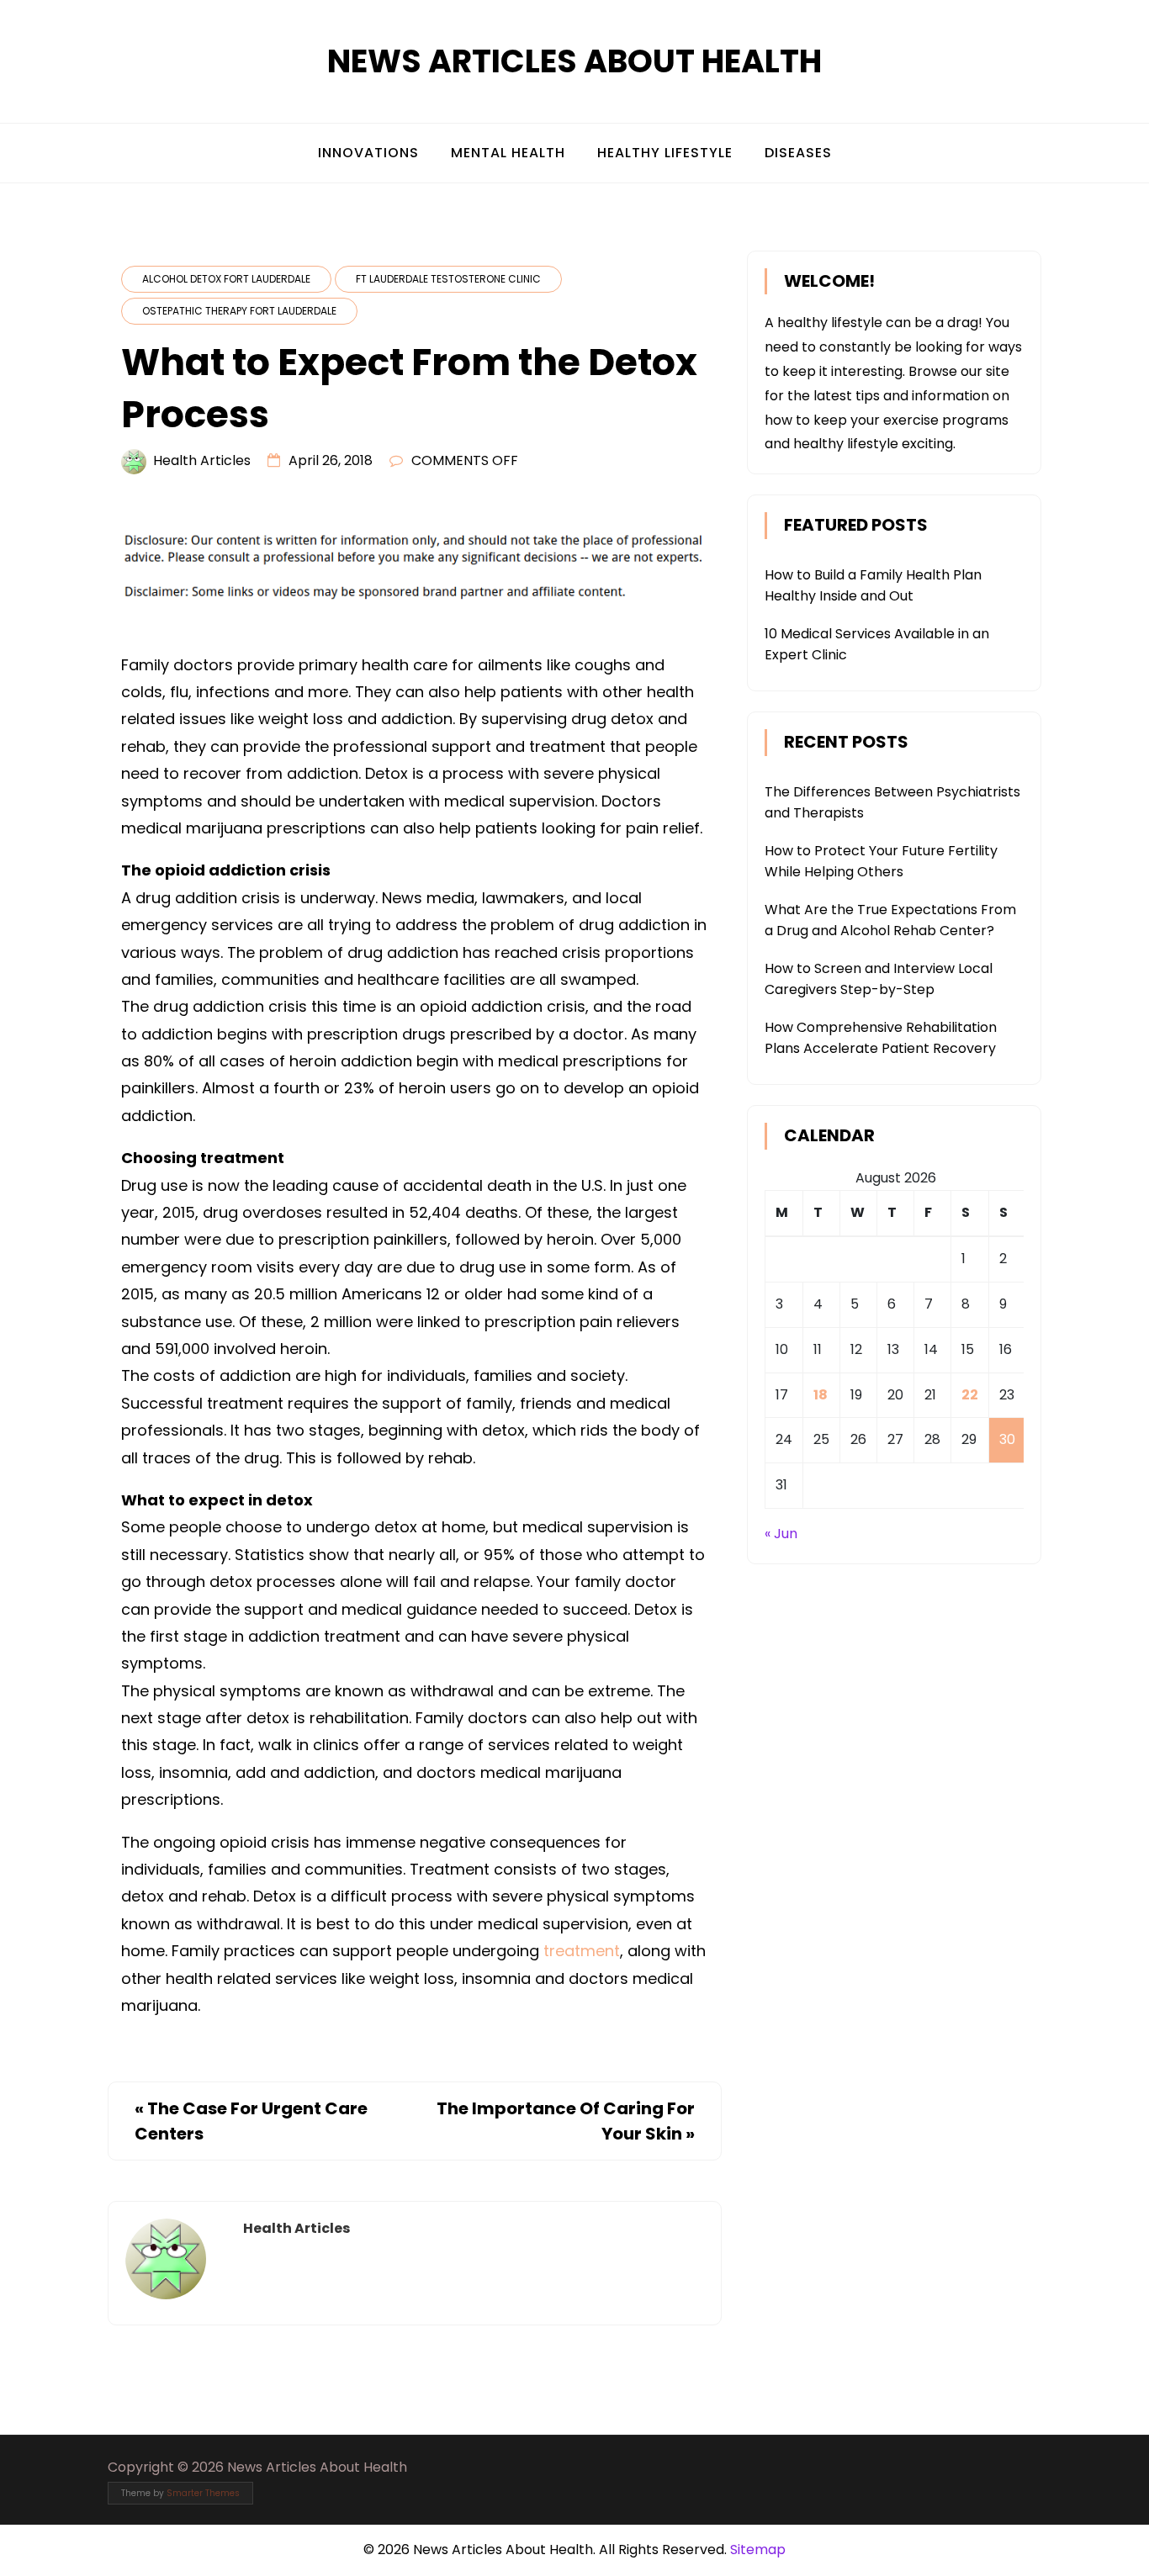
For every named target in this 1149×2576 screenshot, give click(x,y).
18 (821, 1395)
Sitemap (758, 2550)
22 (970, 1395)
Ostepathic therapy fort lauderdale (239, 311)
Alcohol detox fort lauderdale (226, 279)
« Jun (781, 1534)
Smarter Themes (203, 2493)
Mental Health (508, 153)
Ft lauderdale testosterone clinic (448, 279)
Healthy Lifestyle (665, 153)
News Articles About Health (574, 61)
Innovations (368, 153)
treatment (582, 1951)
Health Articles (202, 460)
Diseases (798, 153)
